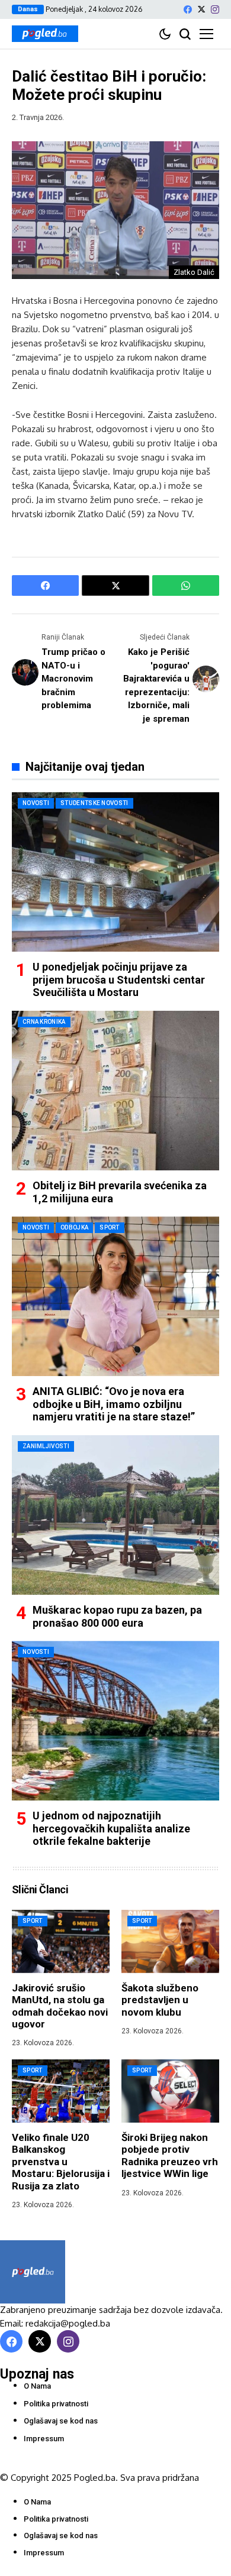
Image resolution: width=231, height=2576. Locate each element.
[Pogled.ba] (45, 34)
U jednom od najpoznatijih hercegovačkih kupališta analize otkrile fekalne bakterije (111, 1828)
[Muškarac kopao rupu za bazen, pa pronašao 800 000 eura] (115, 1515)
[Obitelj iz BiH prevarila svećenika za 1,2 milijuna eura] (115, 1091)
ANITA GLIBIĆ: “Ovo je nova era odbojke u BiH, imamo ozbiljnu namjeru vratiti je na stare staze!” (114, 1404)
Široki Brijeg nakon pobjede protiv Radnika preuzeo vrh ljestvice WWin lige (170, 2155)
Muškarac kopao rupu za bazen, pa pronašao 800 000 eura (117, 1616)
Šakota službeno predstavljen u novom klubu (160, 2000)
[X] (201, 9)
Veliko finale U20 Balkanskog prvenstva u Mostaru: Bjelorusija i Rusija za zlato (61, 2162)
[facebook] (188, 9)
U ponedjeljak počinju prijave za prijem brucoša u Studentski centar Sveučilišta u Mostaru (119, 979)
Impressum (44, 2439)
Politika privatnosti (56, 2404)
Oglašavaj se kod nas (61, 2421)
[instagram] (215, 9)
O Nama (37, 2386)
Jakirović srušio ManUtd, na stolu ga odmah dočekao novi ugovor (60, 2006)
